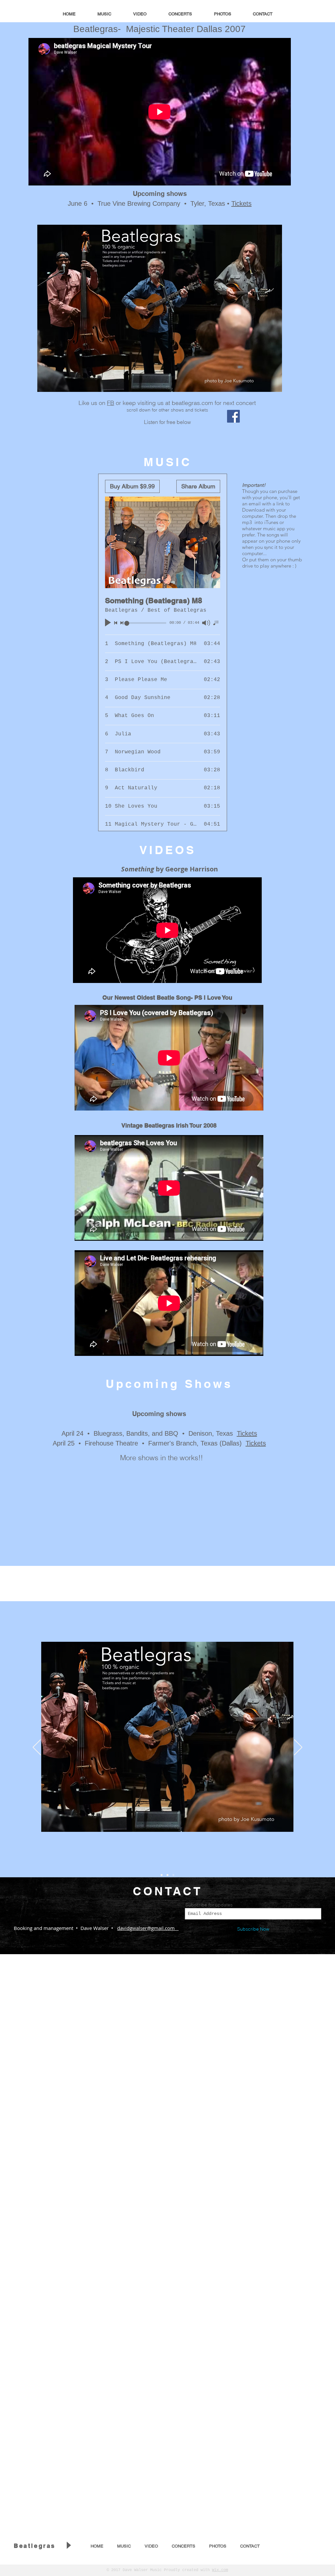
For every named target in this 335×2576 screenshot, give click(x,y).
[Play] (68, 2545)
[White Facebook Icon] (308, 2547)
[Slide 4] (167, 1875)
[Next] (298, 1748)
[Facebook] (233, 416)
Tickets (241, 203)
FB (111, 403)
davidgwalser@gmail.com (148, 1928)
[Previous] (37, 1748)
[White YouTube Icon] (297, 2547)
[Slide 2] (162, 1875)
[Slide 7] (173, 1875)
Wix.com (220, 2570)
